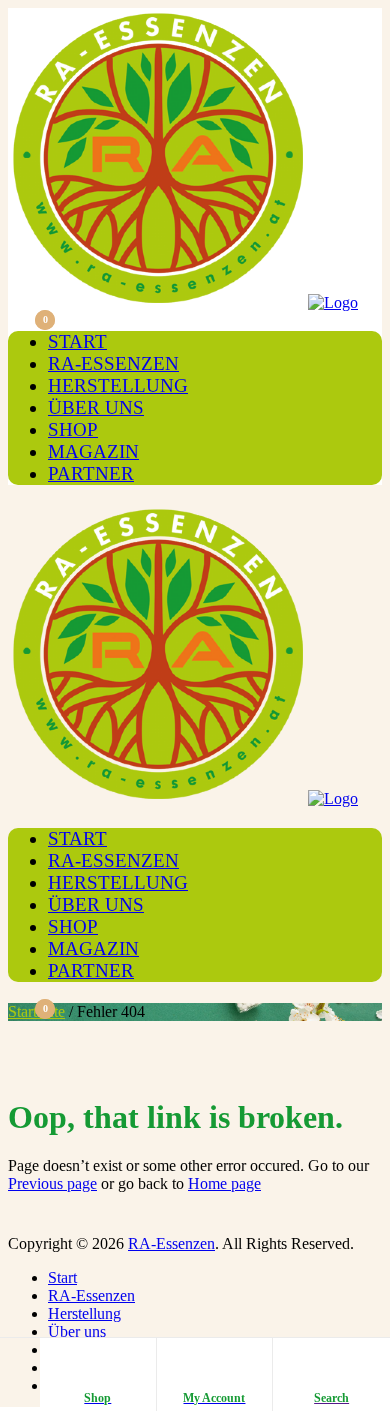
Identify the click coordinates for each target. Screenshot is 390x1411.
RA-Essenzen (113, 363)
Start (77, 341)
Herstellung (118, 385)
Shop (73, 429)
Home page (224, 1183)
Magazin (93, 451)
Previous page (52, 1183)
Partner (91, 473)
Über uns (96, 407)
